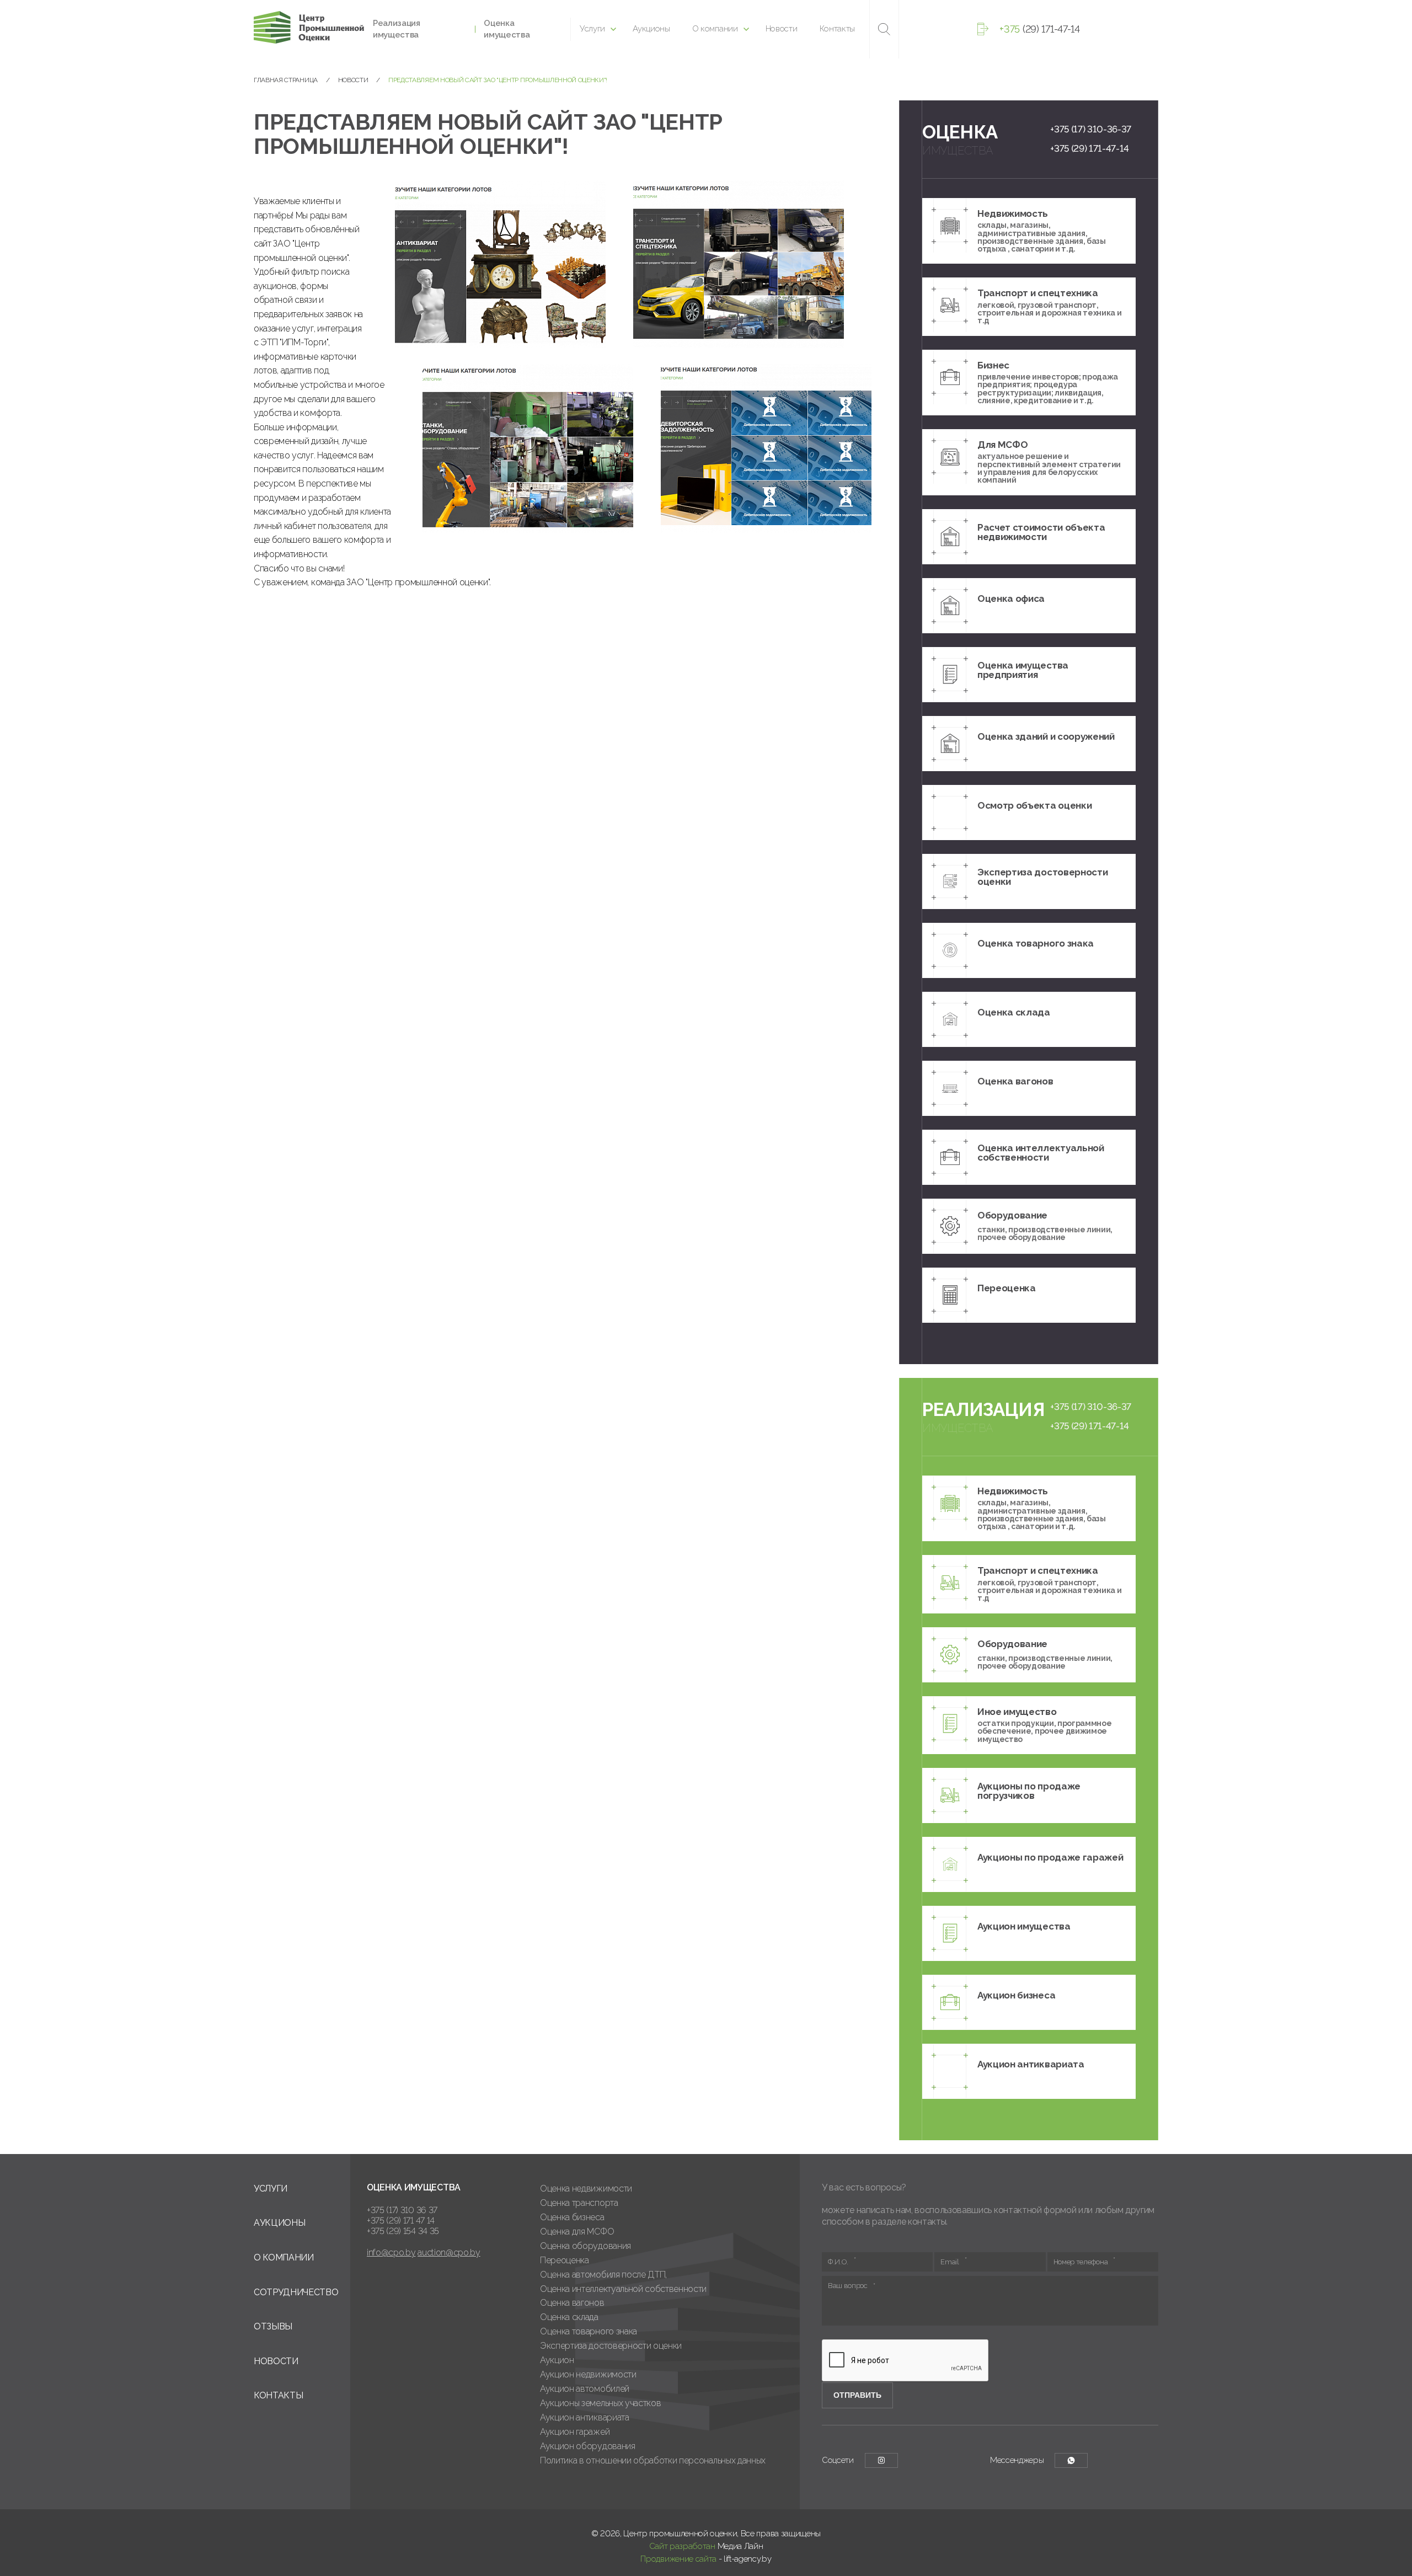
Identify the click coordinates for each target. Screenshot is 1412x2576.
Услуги (592, 29)
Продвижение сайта (678, 2559)
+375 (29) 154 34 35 (403, 2231)
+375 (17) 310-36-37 (1091, 129)
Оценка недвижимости (586, 2188)
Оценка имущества (507, 29)
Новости (782, 29)
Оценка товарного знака (589, 2331)
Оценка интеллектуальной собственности (623, 2289)
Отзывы (273, 2326)
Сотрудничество (296, 2292)
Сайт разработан (682, 2546)
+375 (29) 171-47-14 (1090, 148)
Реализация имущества (397, 29)
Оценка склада (569, 2317)
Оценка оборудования (585, 2246)
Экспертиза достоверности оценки (611, 2346)
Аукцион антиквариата (585, 2417)
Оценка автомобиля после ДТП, (603, 2275)
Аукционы (651, 29)
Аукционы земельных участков (600, 2403)
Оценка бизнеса (572, 2217)
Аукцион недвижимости (588, 2374)
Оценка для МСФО (577, 2232)
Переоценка (565, 2260)
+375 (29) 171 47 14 (401, 2220)
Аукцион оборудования (588, 2446)
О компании (715, 29)
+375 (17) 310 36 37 (402, 2210)
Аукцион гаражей (575, 2432)
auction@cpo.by (449, 2252)
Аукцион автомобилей (585, 2389)
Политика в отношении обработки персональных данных (653, 2460)
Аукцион (557, 2360)
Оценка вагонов (572, 2303)
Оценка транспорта (579, 2203)
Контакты (837, 29)
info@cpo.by (391, 2252)
